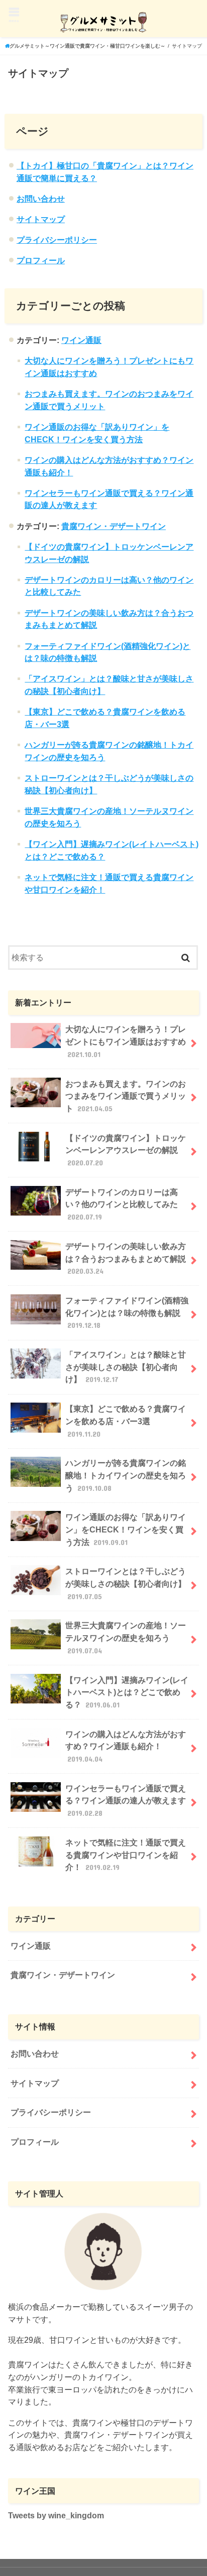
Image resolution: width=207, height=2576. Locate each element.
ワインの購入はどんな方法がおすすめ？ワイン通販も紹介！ (126, 1746)
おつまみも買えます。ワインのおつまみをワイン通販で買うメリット (126, 1096)
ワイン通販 (81, 340)
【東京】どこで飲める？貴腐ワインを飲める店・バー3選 (126, 1421)
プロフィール (41, 260)
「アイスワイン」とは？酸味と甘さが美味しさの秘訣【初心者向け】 (126, 1367)
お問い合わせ (41, 199)
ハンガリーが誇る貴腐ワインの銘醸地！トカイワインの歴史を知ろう (126, 1475)
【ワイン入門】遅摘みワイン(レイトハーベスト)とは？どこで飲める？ (127, 1692)
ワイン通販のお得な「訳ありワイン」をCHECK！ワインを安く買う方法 (126, 1529)
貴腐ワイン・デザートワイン (114, 526)
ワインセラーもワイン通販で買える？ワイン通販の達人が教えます (126, 1800)
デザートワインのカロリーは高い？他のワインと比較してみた (122, 1204)
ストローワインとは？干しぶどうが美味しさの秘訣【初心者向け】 (126, 1583)
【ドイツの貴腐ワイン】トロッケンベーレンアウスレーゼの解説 (126, 1150)
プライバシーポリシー (57, 240)
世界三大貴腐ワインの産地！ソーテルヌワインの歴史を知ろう (126, 1638)
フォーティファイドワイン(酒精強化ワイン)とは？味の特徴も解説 (127, 1313)
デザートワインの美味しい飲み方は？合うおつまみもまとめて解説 (126, 1258)
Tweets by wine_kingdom (56, 2515)
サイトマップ (41, 219)
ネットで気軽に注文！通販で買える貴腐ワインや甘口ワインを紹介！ (126, 1855)
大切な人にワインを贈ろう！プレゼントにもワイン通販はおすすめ (126, 1041)
